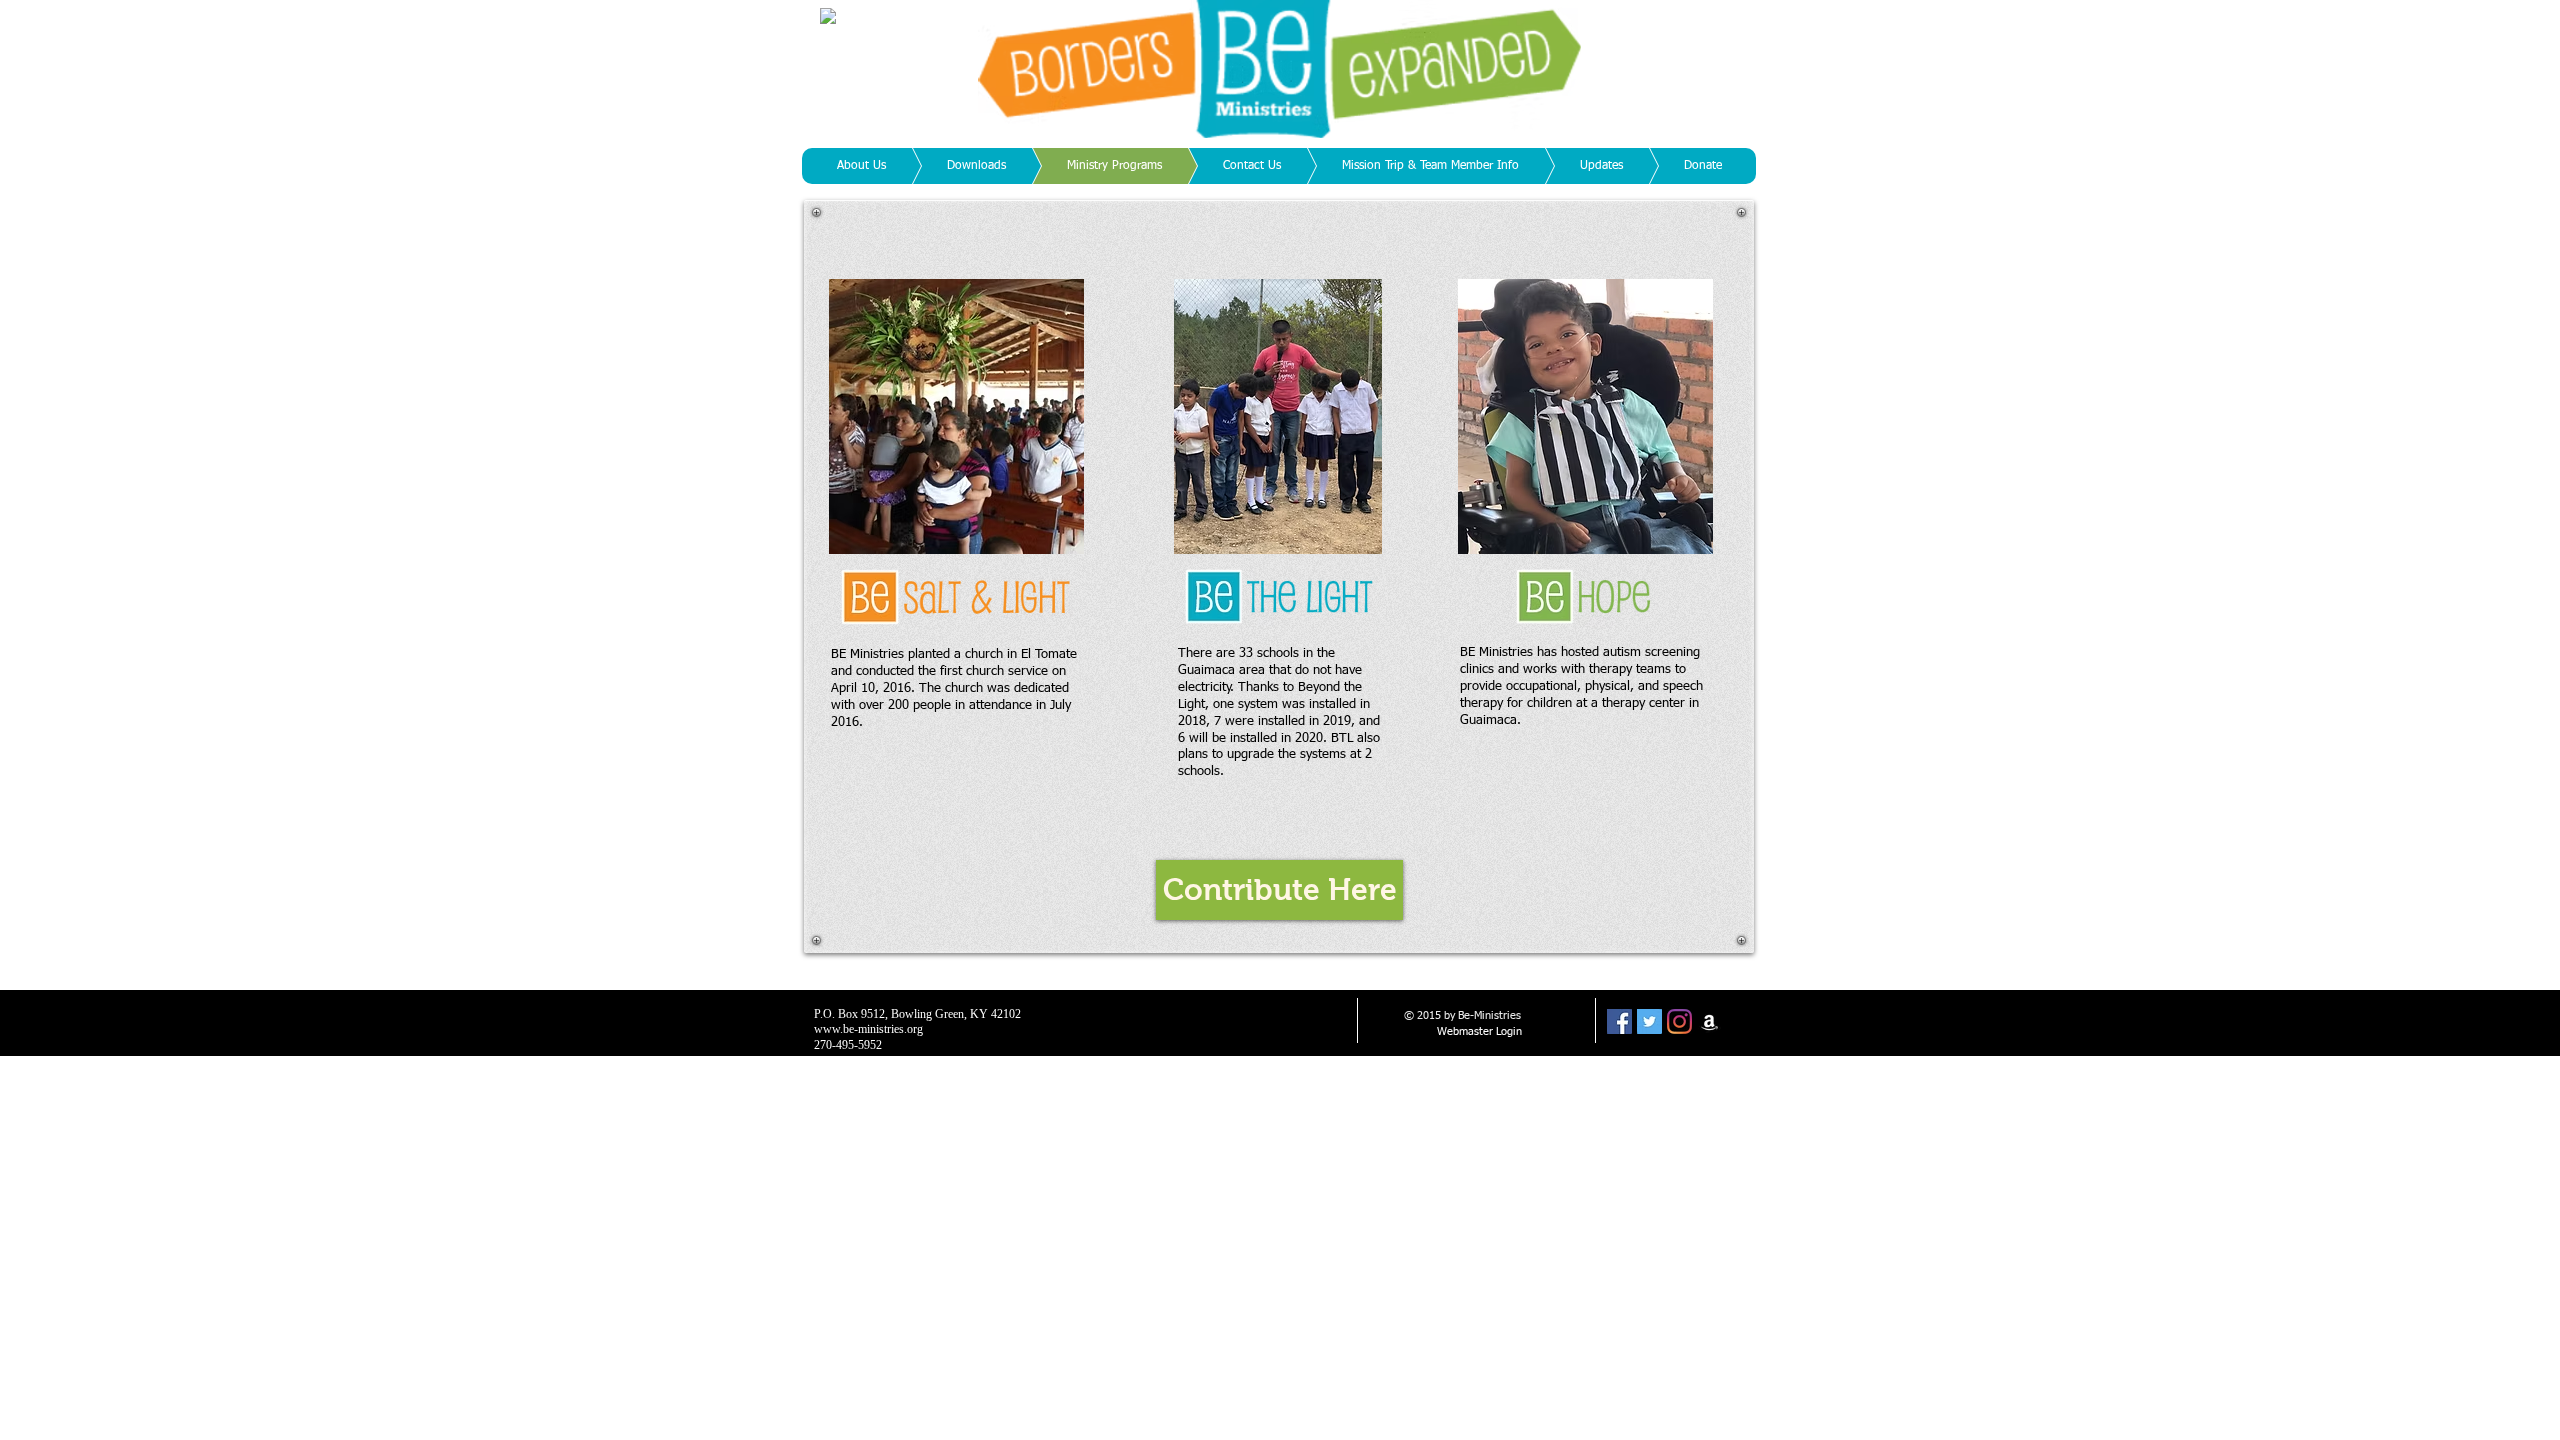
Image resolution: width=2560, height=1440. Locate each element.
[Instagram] (1679, 1021)
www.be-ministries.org (868, 1029)
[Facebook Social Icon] (1619, 1021)
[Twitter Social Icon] (1649, 1021)
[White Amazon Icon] (1709, 1021)
